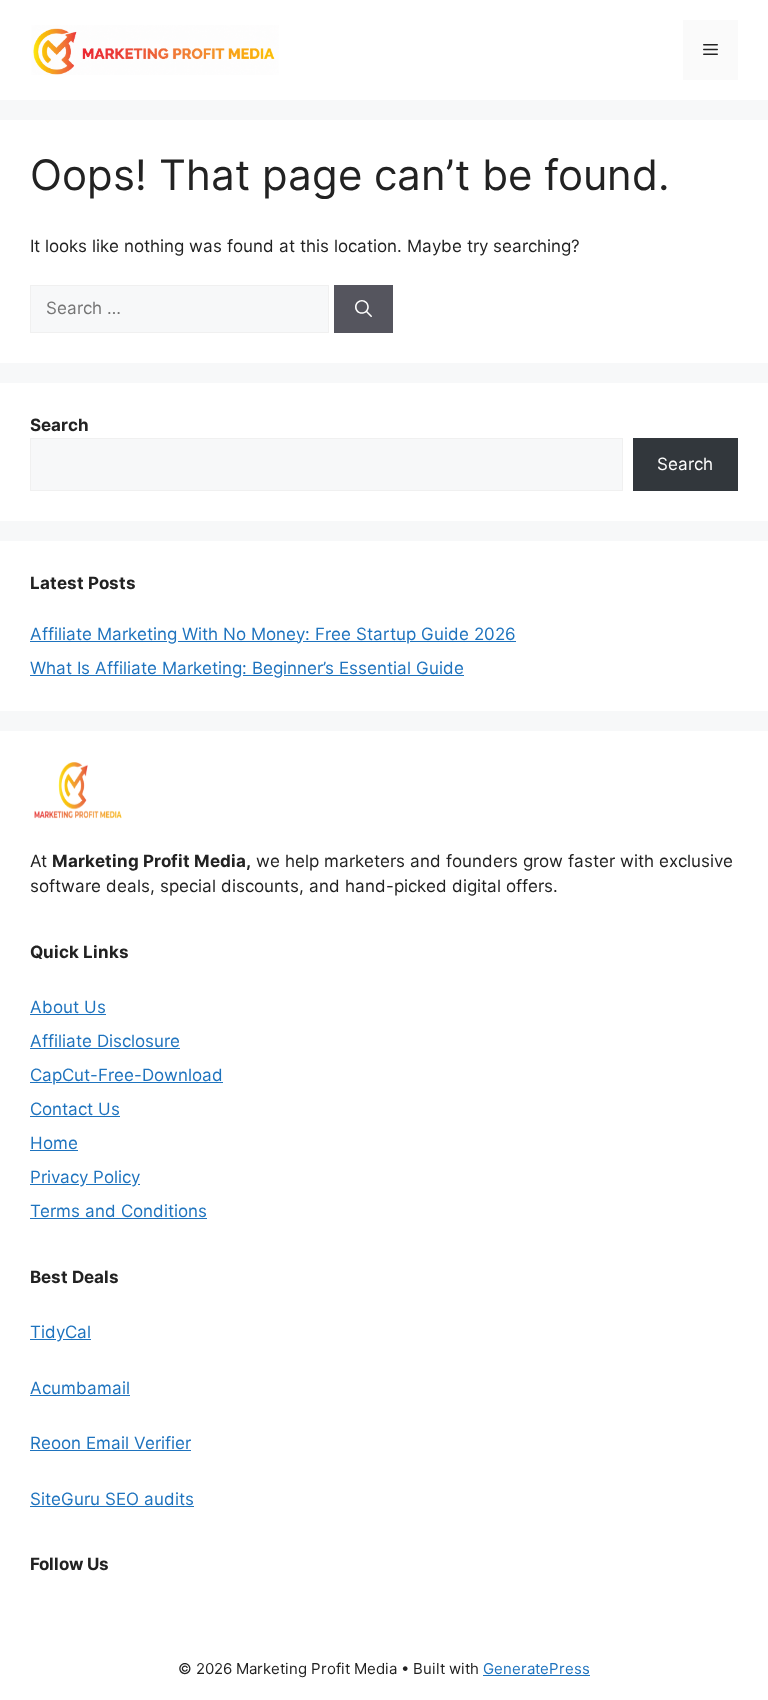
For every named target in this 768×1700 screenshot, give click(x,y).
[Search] (363, 309)
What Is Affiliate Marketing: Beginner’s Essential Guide (247, 668)
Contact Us (75, 1109)
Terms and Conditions (118, 1211)
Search (685, 464)
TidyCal (60, 1332)
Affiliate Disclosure (105, 1041)
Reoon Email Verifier (110, 1443)
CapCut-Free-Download (126, 1075)
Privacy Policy (85, 1177)
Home (54, 1143)
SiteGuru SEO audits (112, 1499)
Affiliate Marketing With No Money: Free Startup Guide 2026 (273, 634)
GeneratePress (536, 1668)
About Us (68, 1007)
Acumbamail (80, 1388)
